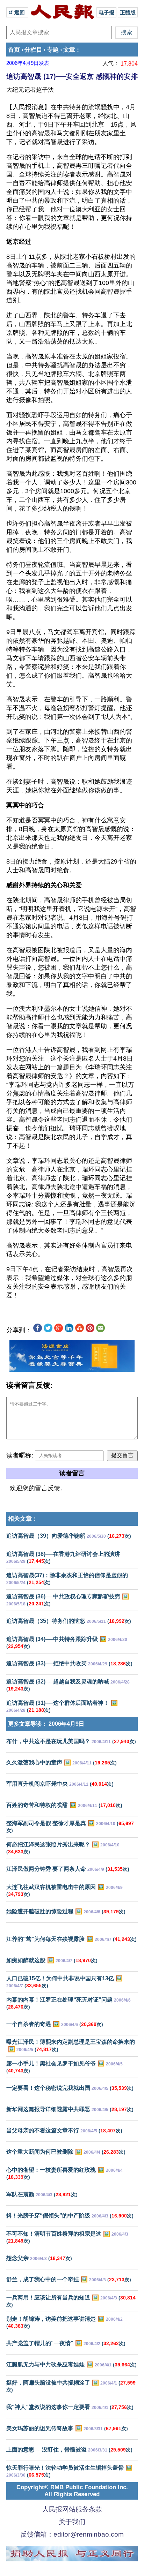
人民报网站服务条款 (72, 2509)
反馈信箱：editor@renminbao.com (72, 2534)
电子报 (106, 12)
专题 (53, 50)
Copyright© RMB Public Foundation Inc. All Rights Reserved (72, 2491)
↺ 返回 (17, 12)
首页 (14, 50)
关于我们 (72, 2522)
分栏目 (33, 50)
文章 (69, 50)
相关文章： (23, 1519)
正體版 (128, 12)
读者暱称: (20, 1455)
